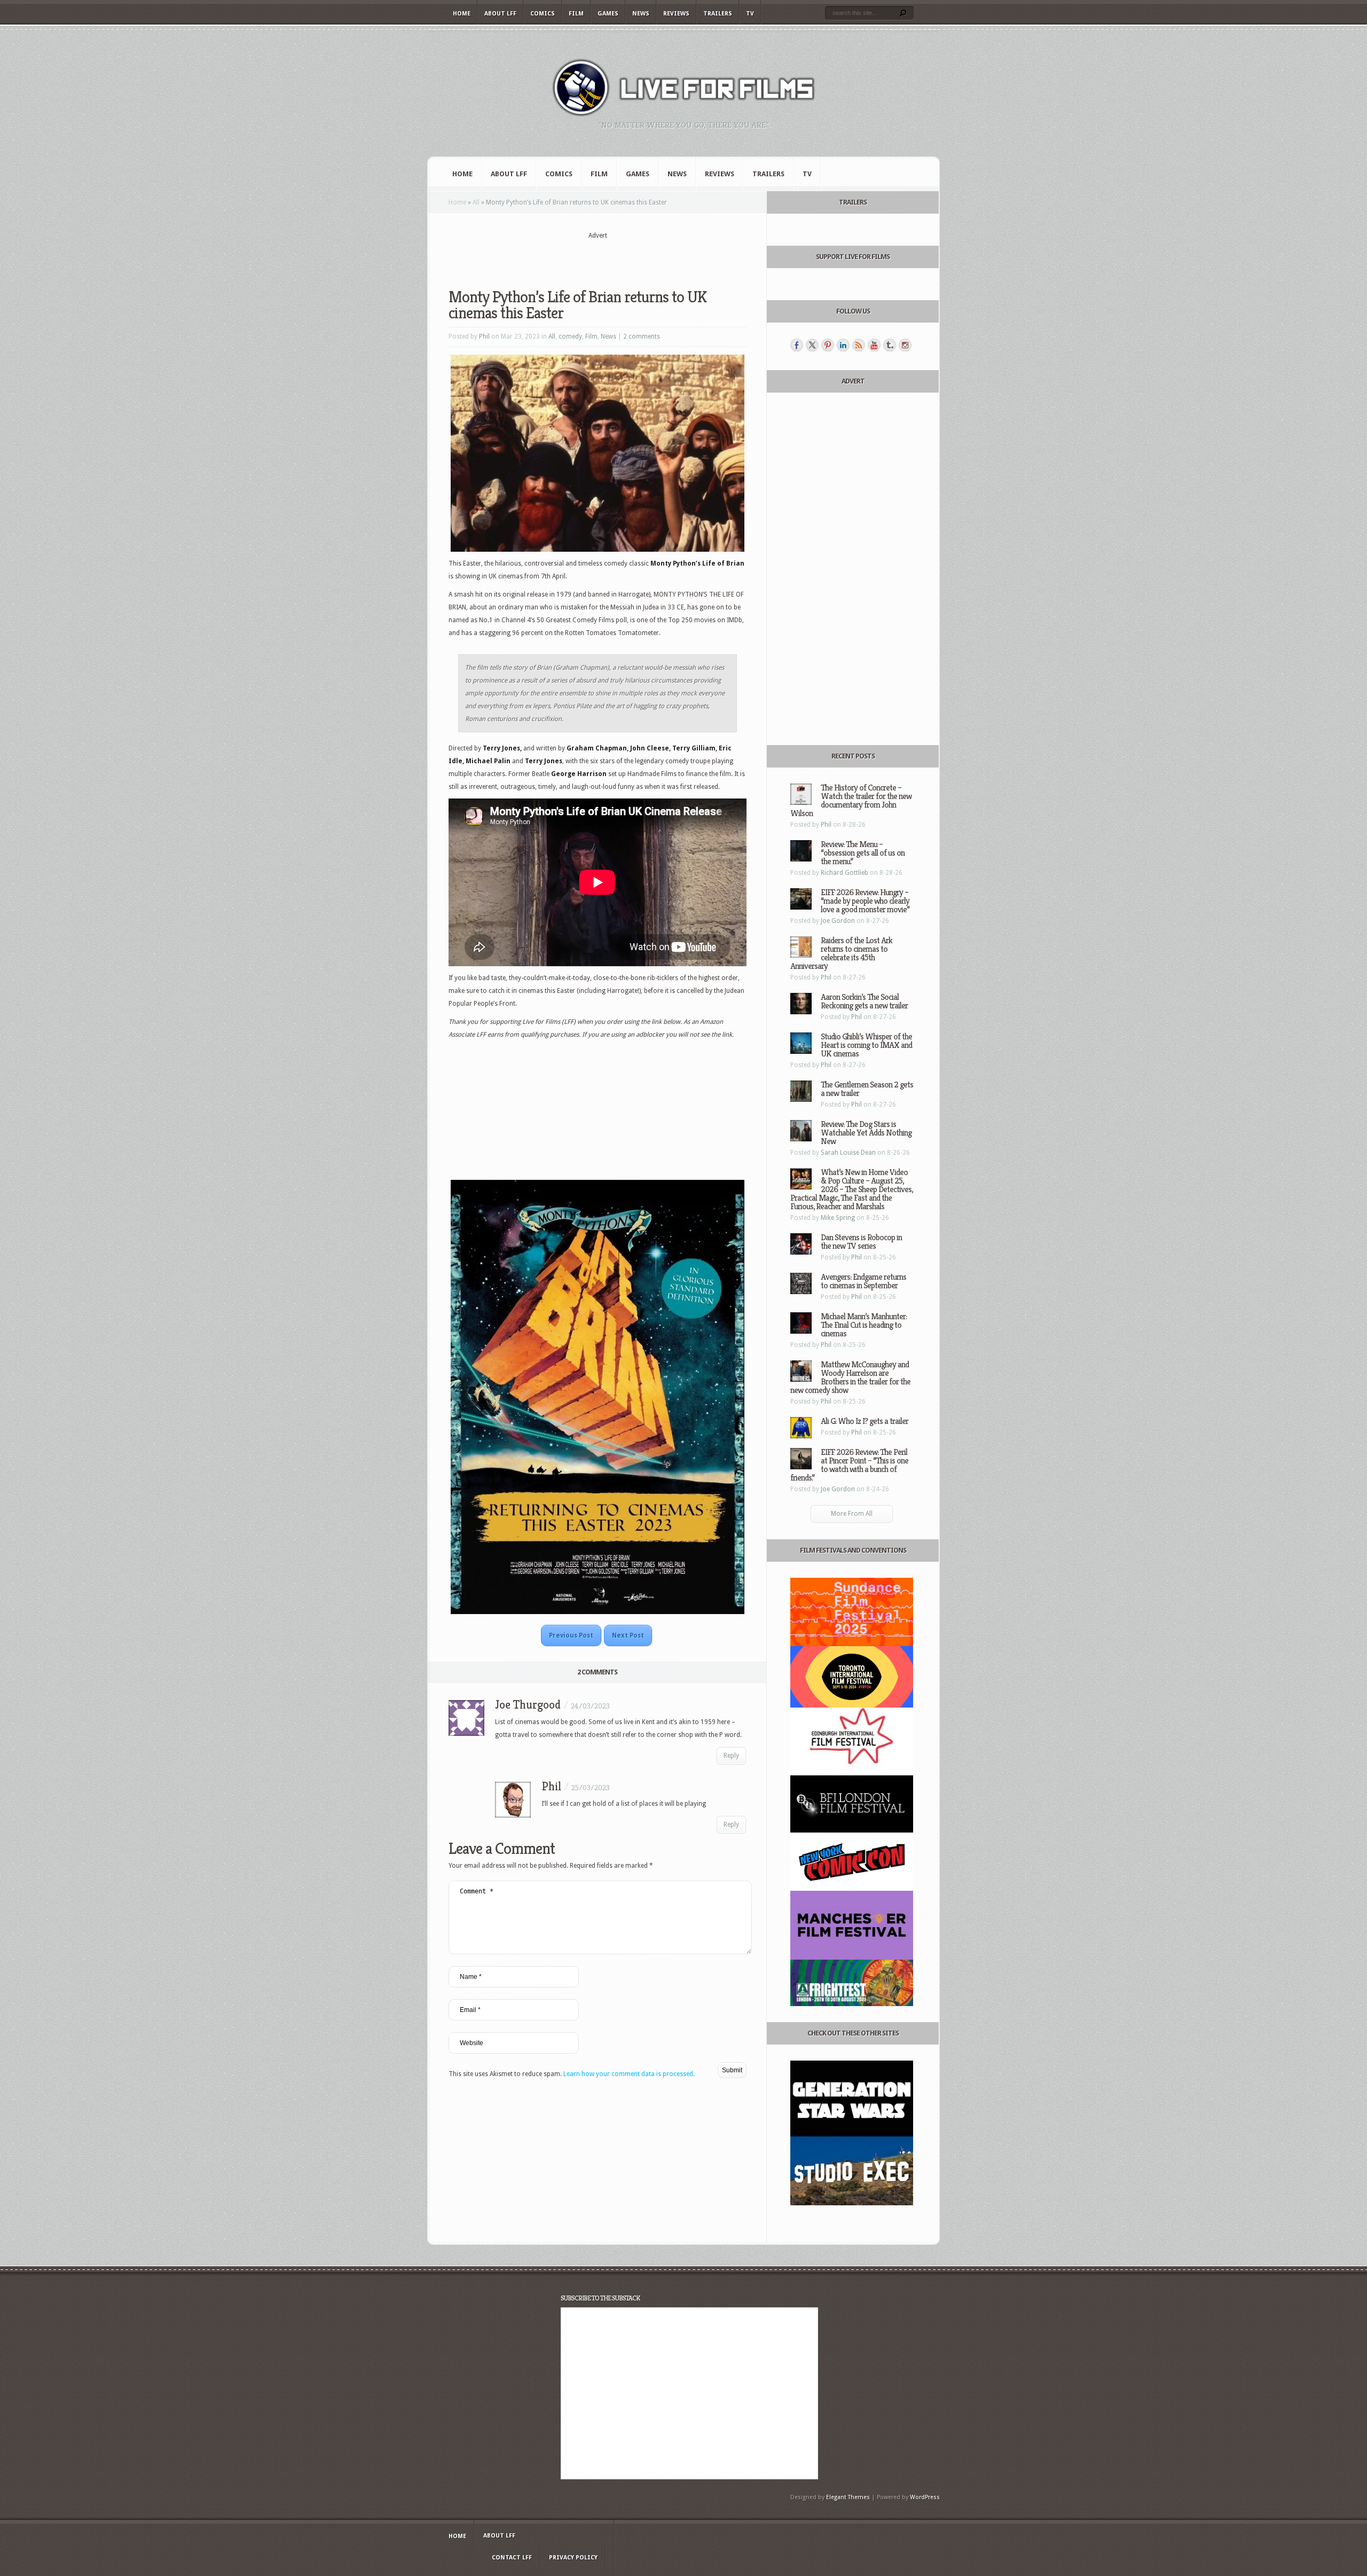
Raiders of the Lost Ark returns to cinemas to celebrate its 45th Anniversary (841, 953)
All (476, 202)
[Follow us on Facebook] (797, 345)
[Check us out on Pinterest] (828, 345)
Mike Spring (838, 1218)
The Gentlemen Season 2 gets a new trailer (867, 1089)
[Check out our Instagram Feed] (905, 345)
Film (576, 14)
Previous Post (571, 1635)
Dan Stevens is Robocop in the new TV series (861, 1242)
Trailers (718, 14)
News (641, 14)
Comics (543, 14)
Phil (484, 336)
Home (462, 14)
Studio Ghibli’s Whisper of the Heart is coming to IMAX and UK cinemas (866, 1045)
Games (608, 14)
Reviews (676, 14)
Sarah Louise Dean (848, 1153)
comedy (570, 336)
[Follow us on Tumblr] (890, 345)
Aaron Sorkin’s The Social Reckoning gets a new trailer (864, 1001)
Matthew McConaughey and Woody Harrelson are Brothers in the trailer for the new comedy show (850, 1377)
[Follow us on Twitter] (812, 345)
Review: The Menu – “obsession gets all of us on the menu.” (863, 853)
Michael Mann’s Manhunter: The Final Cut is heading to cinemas (864, 1325)
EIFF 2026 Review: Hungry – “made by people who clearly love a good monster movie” (865, 901)
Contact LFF (512, 2558)
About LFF (500, 14)
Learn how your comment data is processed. (629, 2074)
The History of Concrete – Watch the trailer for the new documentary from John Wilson (851, 800)
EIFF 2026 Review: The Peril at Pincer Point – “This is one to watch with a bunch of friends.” (849, 1465)
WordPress (925, 2497)
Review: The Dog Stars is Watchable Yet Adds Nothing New (866, 1133)
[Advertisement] (598, 257)
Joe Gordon (838, 921)
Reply (731, 1756)
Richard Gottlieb (844, 873)
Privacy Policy (573, 2558)
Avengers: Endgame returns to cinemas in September (863, 1281)
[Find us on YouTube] (874, 345)
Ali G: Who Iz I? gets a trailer (865, 1421)
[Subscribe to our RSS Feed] (859, 345)
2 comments (642, 336)
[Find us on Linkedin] (843, 345)
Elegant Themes (848, 2497)
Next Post (628, 1635)
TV (750, 14)
